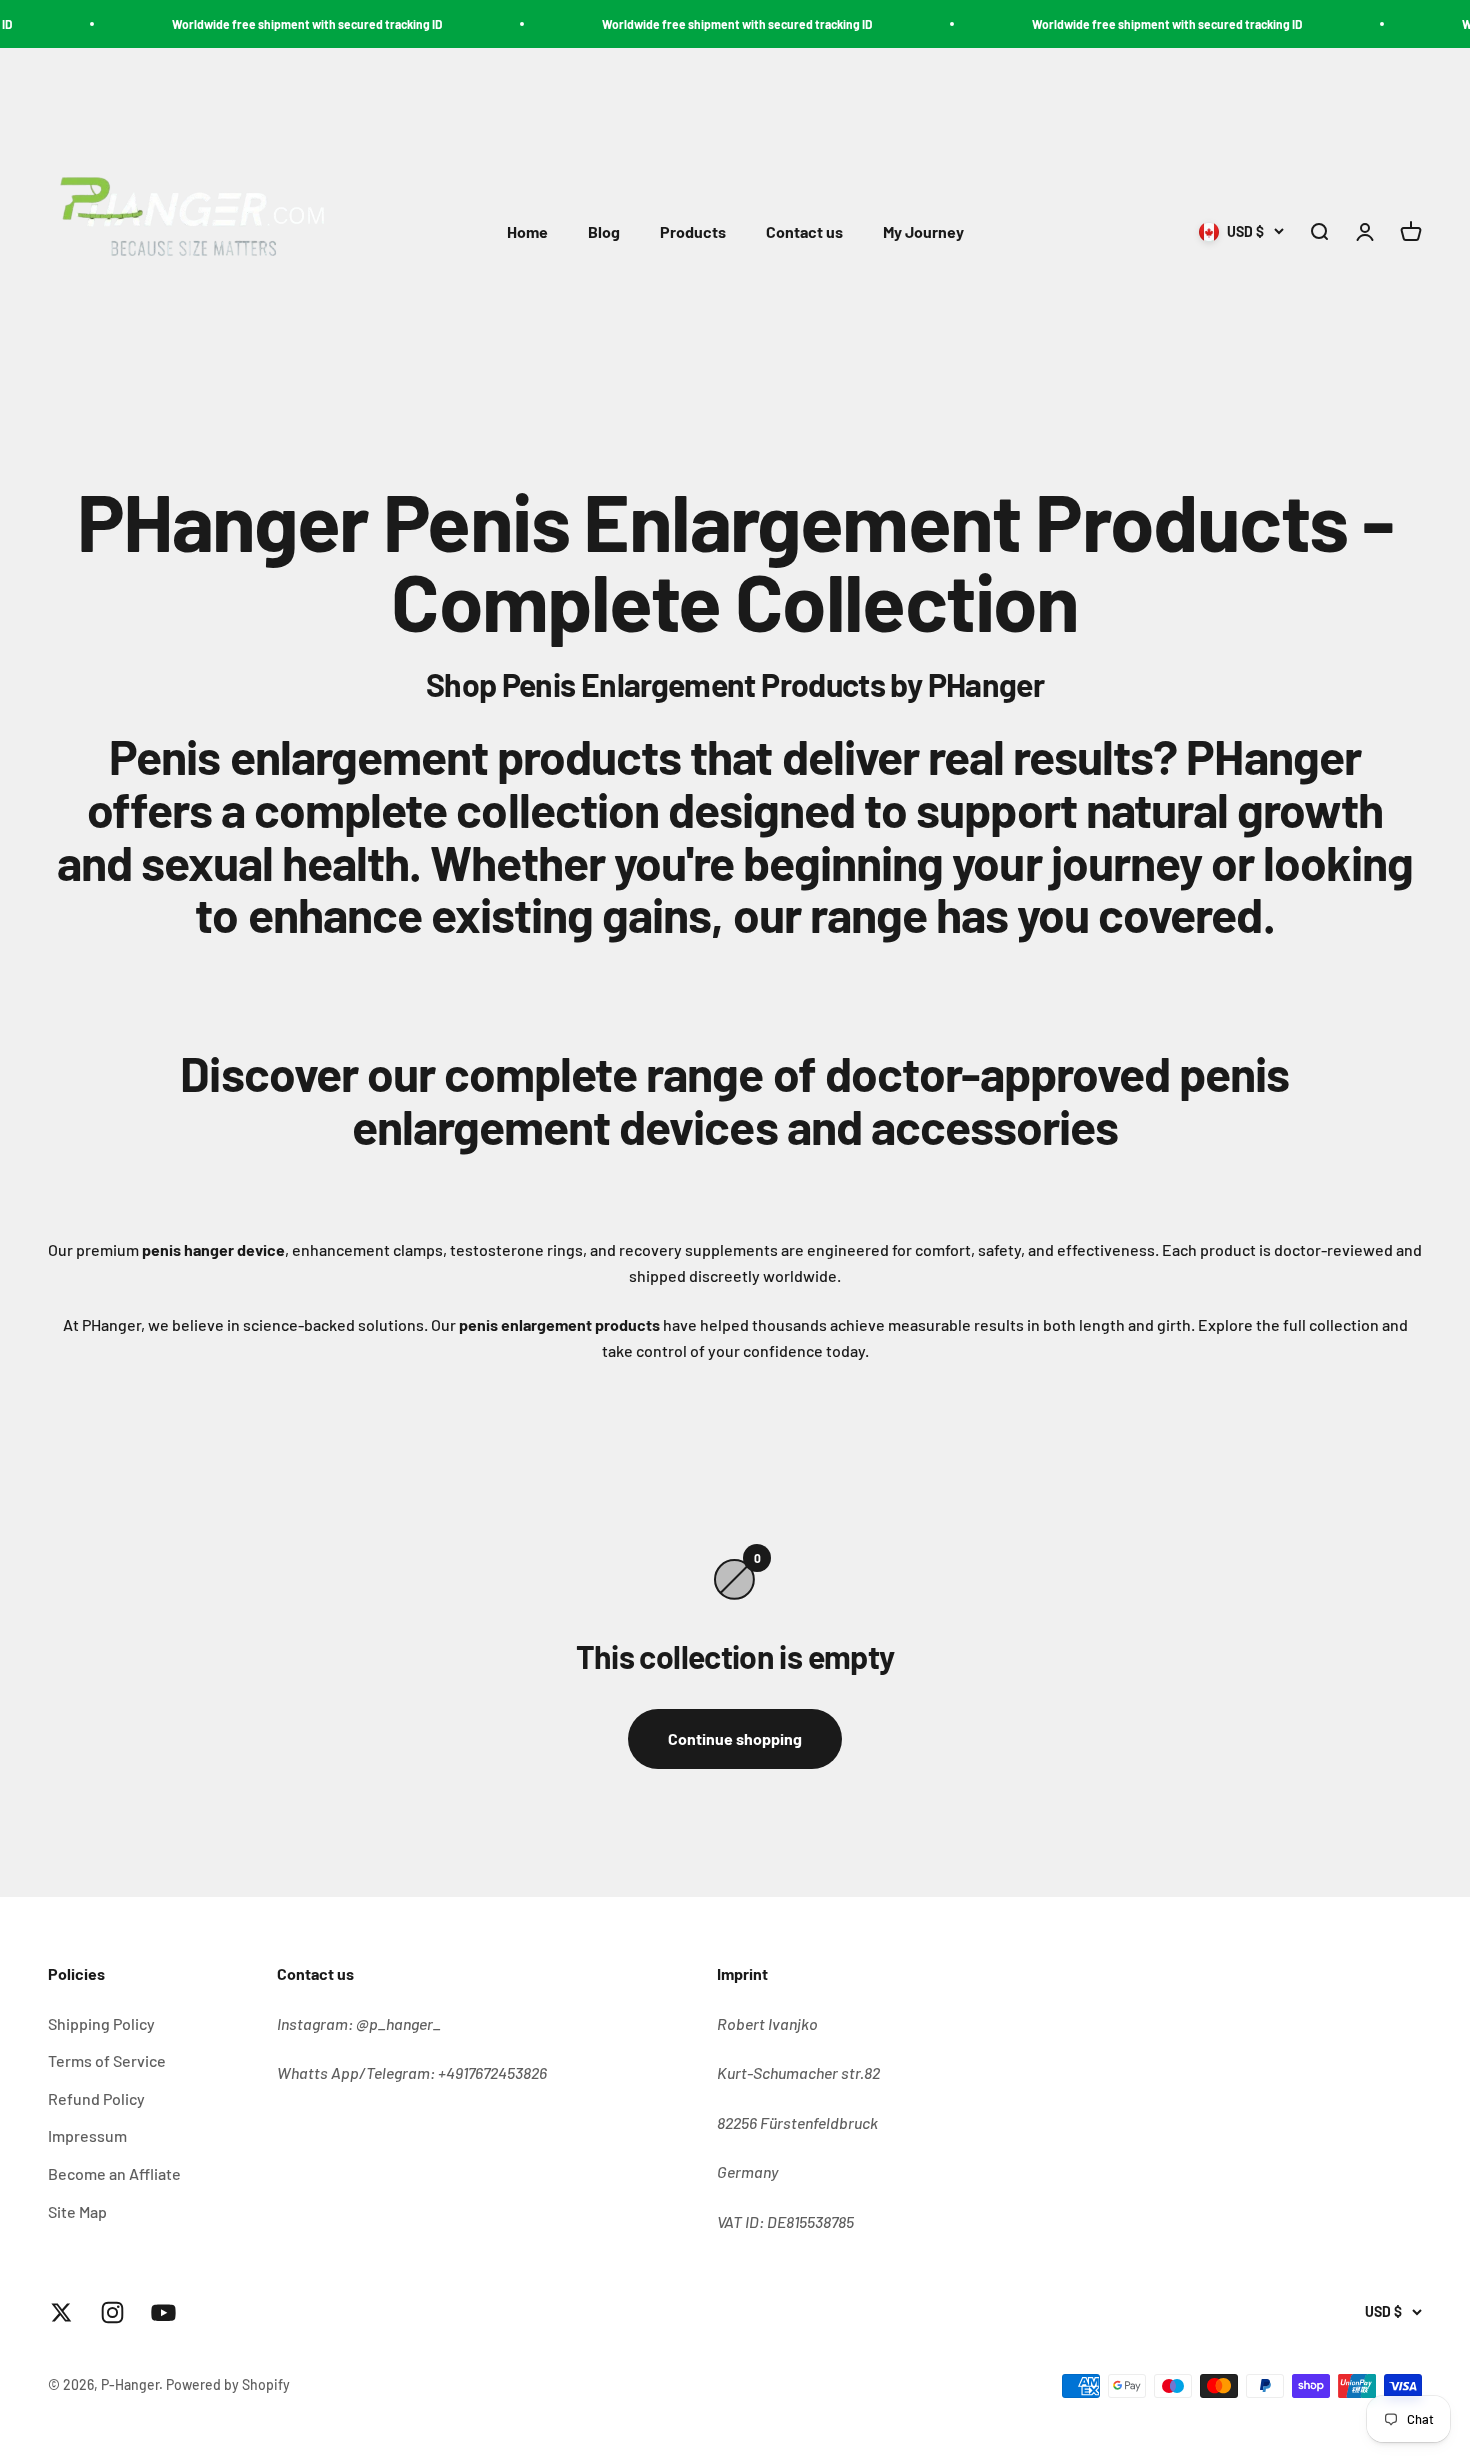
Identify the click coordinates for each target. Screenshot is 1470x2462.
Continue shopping (735, 1738)
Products (693, 232)
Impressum (87, 2135)
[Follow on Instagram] (112, 2312)
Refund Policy (96, 2098)
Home (527, 232)
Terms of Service (107, 2060)
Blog (604, 232)
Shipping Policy (101, 2023)
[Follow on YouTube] (163, 2312)
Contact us (804, 232)
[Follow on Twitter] (61, 2312)
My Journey (923, 232)
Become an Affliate (114, 2173)
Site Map (77, 2211)
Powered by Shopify (228, 2384)
